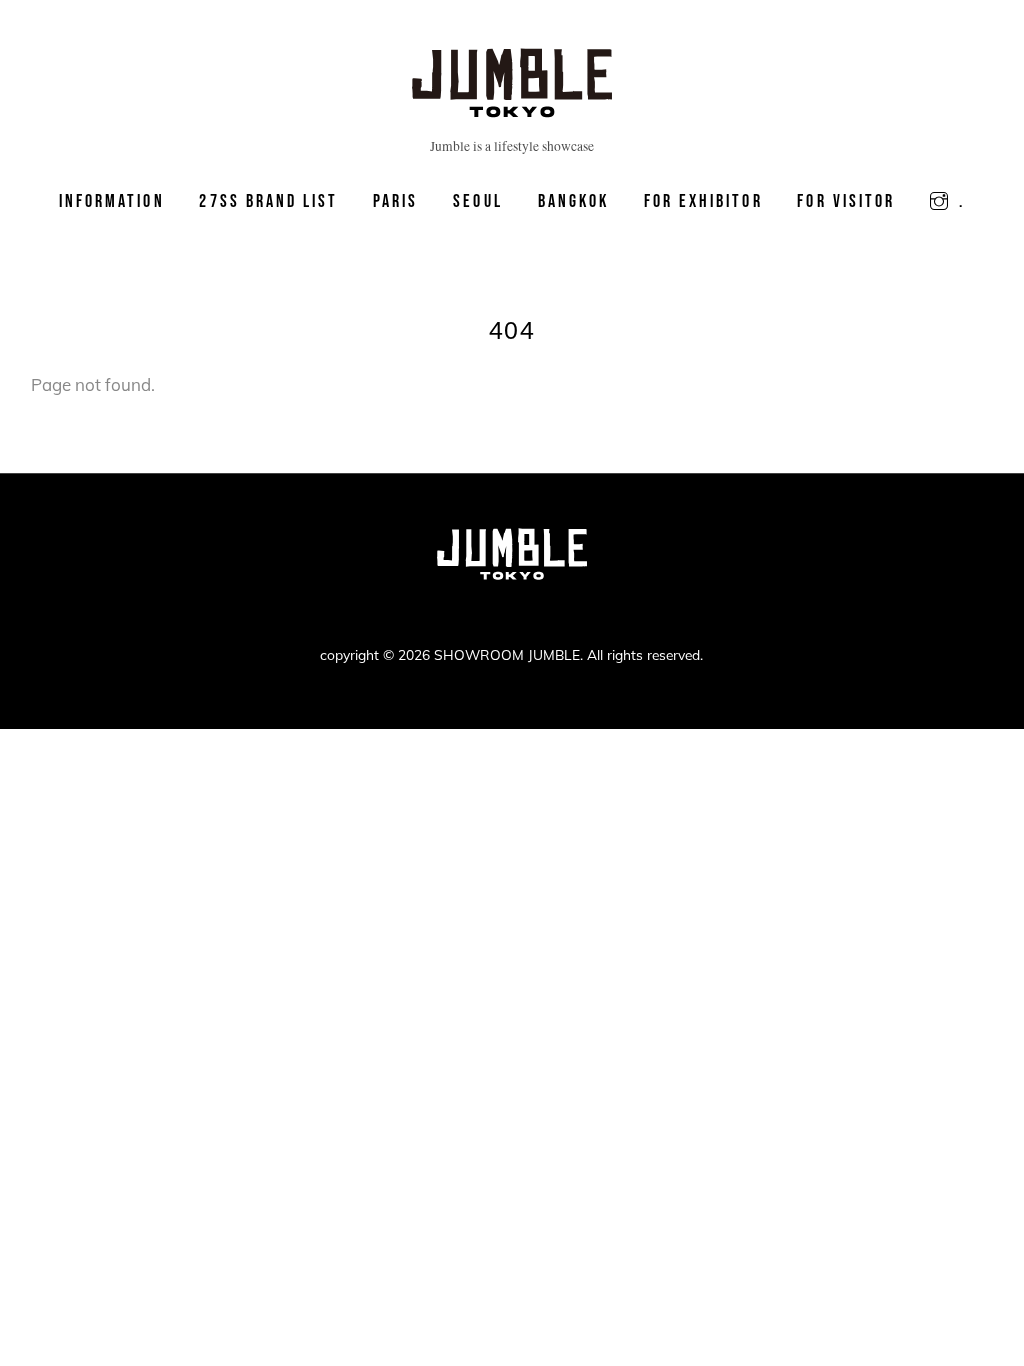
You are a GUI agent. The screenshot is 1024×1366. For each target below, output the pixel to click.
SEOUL (477, 201)
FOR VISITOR (846, 201)
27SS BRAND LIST (268, 201)
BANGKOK (573, 201)
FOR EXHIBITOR (703, 201)
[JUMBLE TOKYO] (512, 109)
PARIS (395, 201)
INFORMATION (112, 201)
